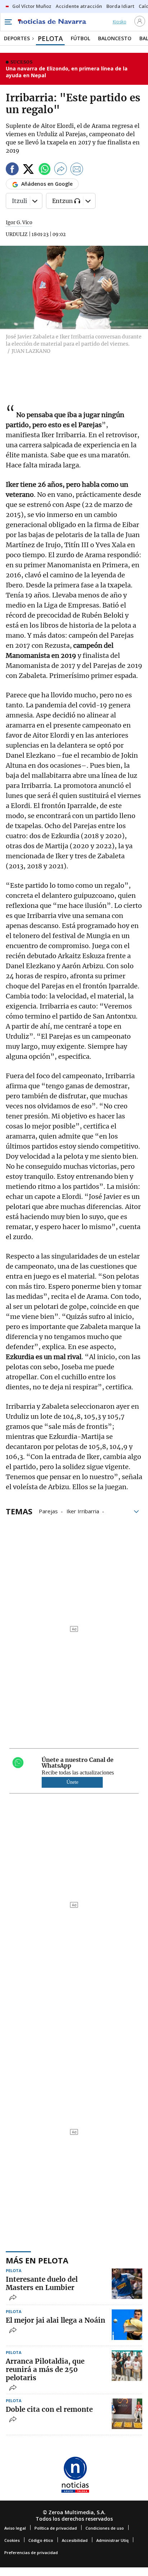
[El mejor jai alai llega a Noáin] (127, 2325)
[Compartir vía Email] (77, 170)
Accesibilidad (75, 2540)
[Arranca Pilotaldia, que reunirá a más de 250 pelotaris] (127, 2366)
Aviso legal (15, 2528)
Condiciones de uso (105, 2528)
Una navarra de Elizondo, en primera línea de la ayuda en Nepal (67, 72)
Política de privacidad (56, 2528)
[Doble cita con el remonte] (127, 2414)
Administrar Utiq (112, 2540)
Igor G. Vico (19, 223)
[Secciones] (8, 22)
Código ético (41, 2540)
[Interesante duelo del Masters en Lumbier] (127, 2284)
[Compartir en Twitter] (28, 170)
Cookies (12, 2540)
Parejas (48, 1511)
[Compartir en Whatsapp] (45, 170)
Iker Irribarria (83, 1511)
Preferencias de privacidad (31, 2552)
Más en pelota (37, 2260)
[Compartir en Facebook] (12, 170)
